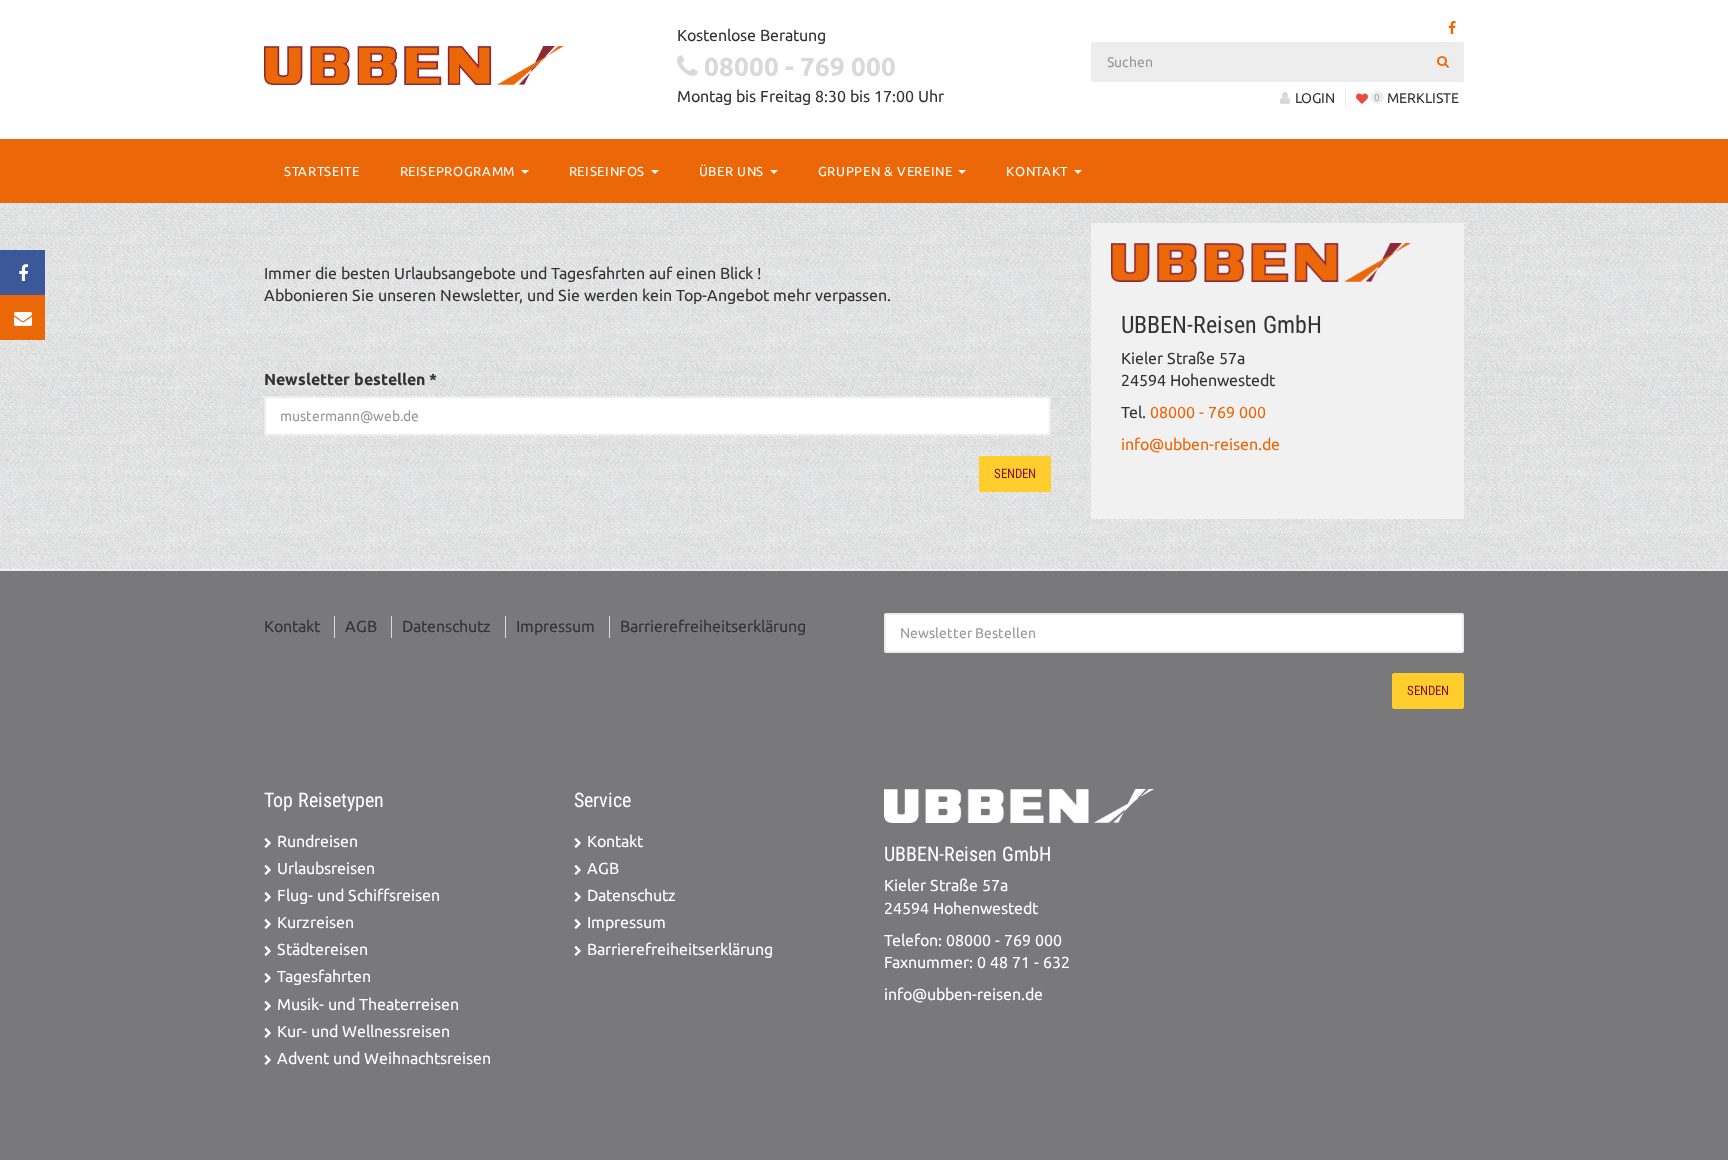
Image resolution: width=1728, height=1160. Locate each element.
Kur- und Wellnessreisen (363, 1031)
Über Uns (733, 171)
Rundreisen (317, 841)
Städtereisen (322, 949)
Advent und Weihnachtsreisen (384, 1058)
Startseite (322, 171)
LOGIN (1315, 98)
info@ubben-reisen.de (1200, 444)
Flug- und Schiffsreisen (358, 895)
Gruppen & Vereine (887, 171)
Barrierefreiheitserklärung (713, 626)
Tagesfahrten (324, 976)
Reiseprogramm (459, 171)
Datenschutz (446, 626)
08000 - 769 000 (1208, 412)
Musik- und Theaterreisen (368, 1004)
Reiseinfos (609, 171)
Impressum (555, 626)
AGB (361, 626)
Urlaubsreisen (326, 868)
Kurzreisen (315, 922)
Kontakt (1038, 171)
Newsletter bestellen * (350, 379)
